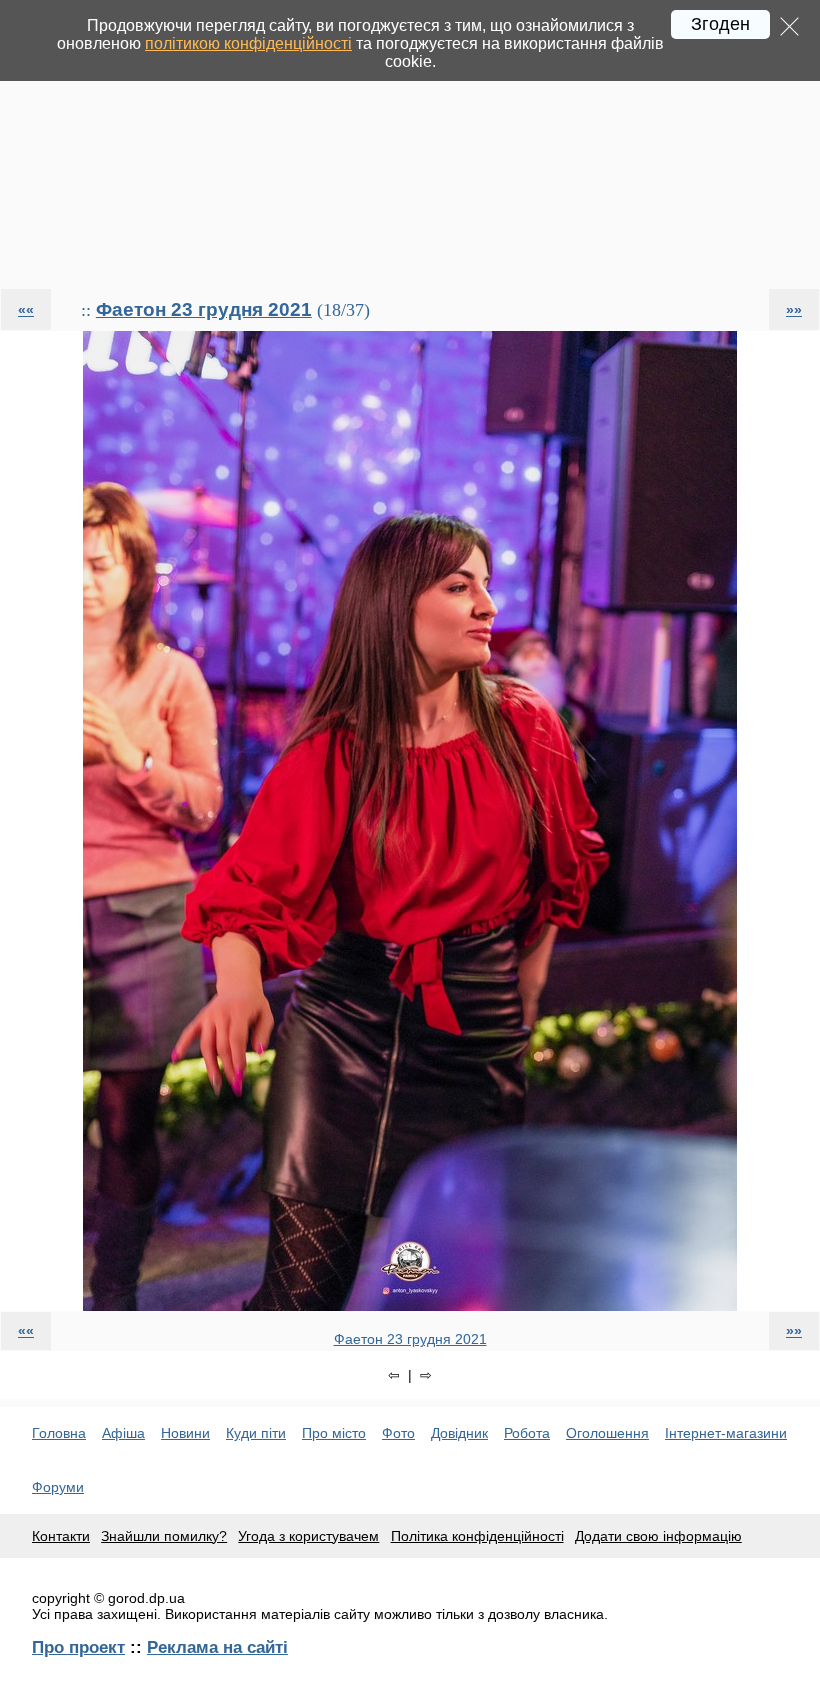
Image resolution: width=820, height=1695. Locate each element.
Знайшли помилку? (164, 1536)
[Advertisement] (410, 144)
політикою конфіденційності (248, 43)
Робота (527, 1433)
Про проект (78, 1647)
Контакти (61, 1536)
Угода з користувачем (308, 1536)
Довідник (459, 1433)
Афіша (123, 1433)
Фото (398, 1433)
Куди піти (256, 1433)
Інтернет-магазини (726, 1433)
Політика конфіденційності (477, 1536)
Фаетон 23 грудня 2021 (204, 309)
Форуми (58, 1487)
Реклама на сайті (217, 1647)
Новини (185, 1433)
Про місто (334, 1433)
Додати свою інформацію (658, 1536)
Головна (59, 1433)
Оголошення (607, 1433)
